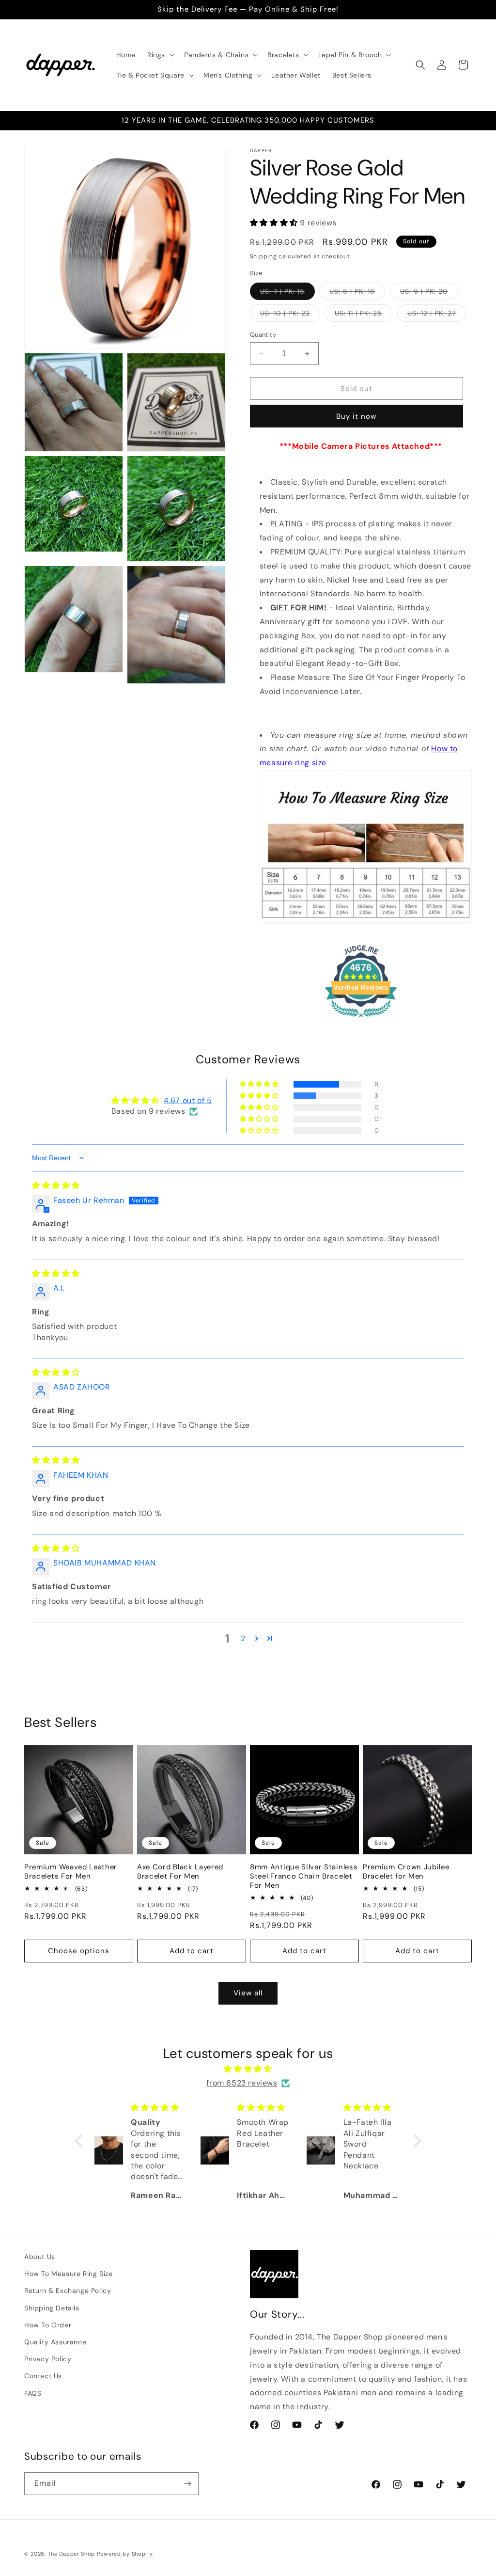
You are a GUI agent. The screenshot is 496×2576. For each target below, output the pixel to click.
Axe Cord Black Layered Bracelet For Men (180, 1872)
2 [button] (243, 1638)
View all (248, 1993)
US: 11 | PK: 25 (364, 315)
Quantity (263, 335)
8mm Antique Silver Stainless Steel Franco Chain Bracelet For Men (304, 1876)
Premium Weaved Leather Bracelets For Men (71, 1872)
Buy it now (356, 416)
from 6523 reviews (242, 2083)
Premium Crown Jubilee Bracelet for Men (406, 1872)
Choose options (79, 1951)
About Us (40, 2257)
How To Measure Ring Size (68, 2274)
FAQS (33, 2393)
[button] (160, 55)
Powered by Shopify (125, 2554)
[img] (56, 1185)
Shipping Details (52, 2308)
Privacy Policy (48, 2359)
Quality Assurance (55, 2342)
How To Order (48, 2325)
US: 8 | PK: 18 (357, 293)
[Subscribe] (187, 2484)
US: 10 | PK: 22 (290, 315)
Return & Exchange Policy (68, 2291)
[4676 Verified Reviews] (361, 1019)
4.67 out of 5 (188, 1100)
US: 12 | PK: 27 (437, 315)
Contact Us (43, 2376)
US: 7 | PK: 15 (287, 293)
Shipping (263, 256)
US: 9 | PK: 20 (429, 293)
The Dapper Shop (72, 2554)
